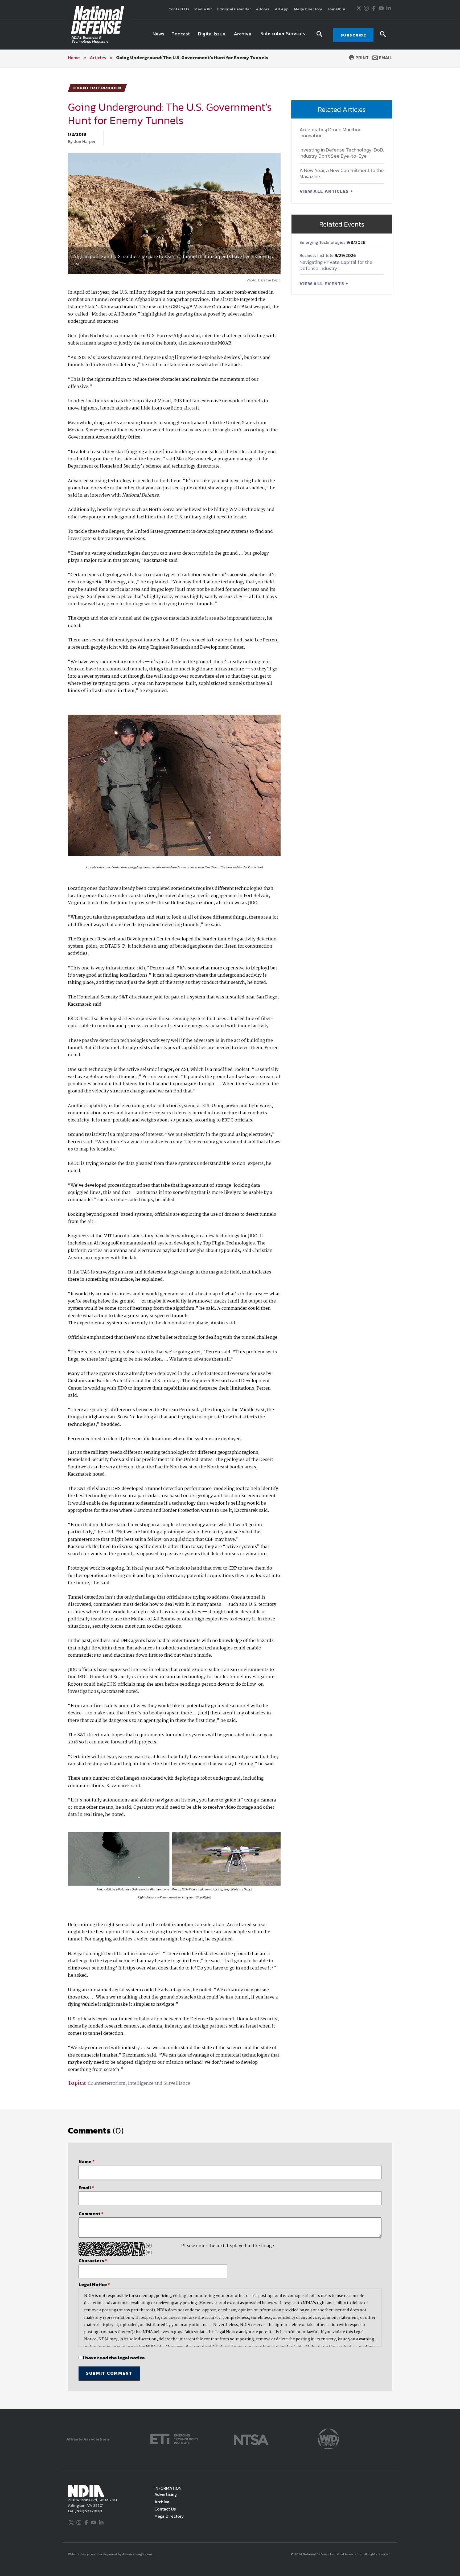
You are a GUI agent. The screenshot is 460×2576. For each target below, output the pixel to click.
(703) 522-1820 (88, 2511)
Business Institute (317, 255)
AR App (282, 9)
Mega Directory (308, 9)
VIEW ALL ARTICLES (325, 191)
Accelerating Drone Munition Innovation (330, 133)
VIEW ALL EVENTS (323, 284)
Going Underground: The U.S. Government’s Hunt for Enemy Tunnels (192, 58)
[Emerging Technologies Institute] (174, 2438)
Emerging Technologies (323, 242)
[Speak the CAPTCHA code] (149, 2253)
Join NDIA (336, 9)
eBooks (263, 9)
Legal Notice (94, 2284)
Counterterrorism (107, 2084)
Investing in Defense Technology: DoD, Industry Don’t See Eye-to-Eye (342, 153)
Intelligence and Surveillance (159, 2084)
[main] (230, 1238)
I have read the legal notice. (114, 2358)
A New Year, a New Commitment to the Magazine (342, 173)
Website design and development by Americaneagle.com (110, 2554)
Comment (91, 2214)
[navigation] (230, 35)
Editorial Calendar (234, 9)
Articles (98, 58)
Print (362, 58)
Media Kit (203, 9)
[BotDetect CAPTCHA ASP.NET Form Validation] (112, 2249)
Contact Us (179, 9)
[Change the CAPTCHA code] (149, 2245)
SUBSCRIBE (353, 35)
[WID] (328, 2438)
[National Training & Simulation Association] (251, 2438)
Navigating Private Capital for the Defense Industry (336, 265)
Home (74, 58)
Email (385, 58)
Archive (162, 2502)
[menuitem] (158, 35)
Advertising (166, 2494)
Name (87, 2161)
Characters (93, 2260)
